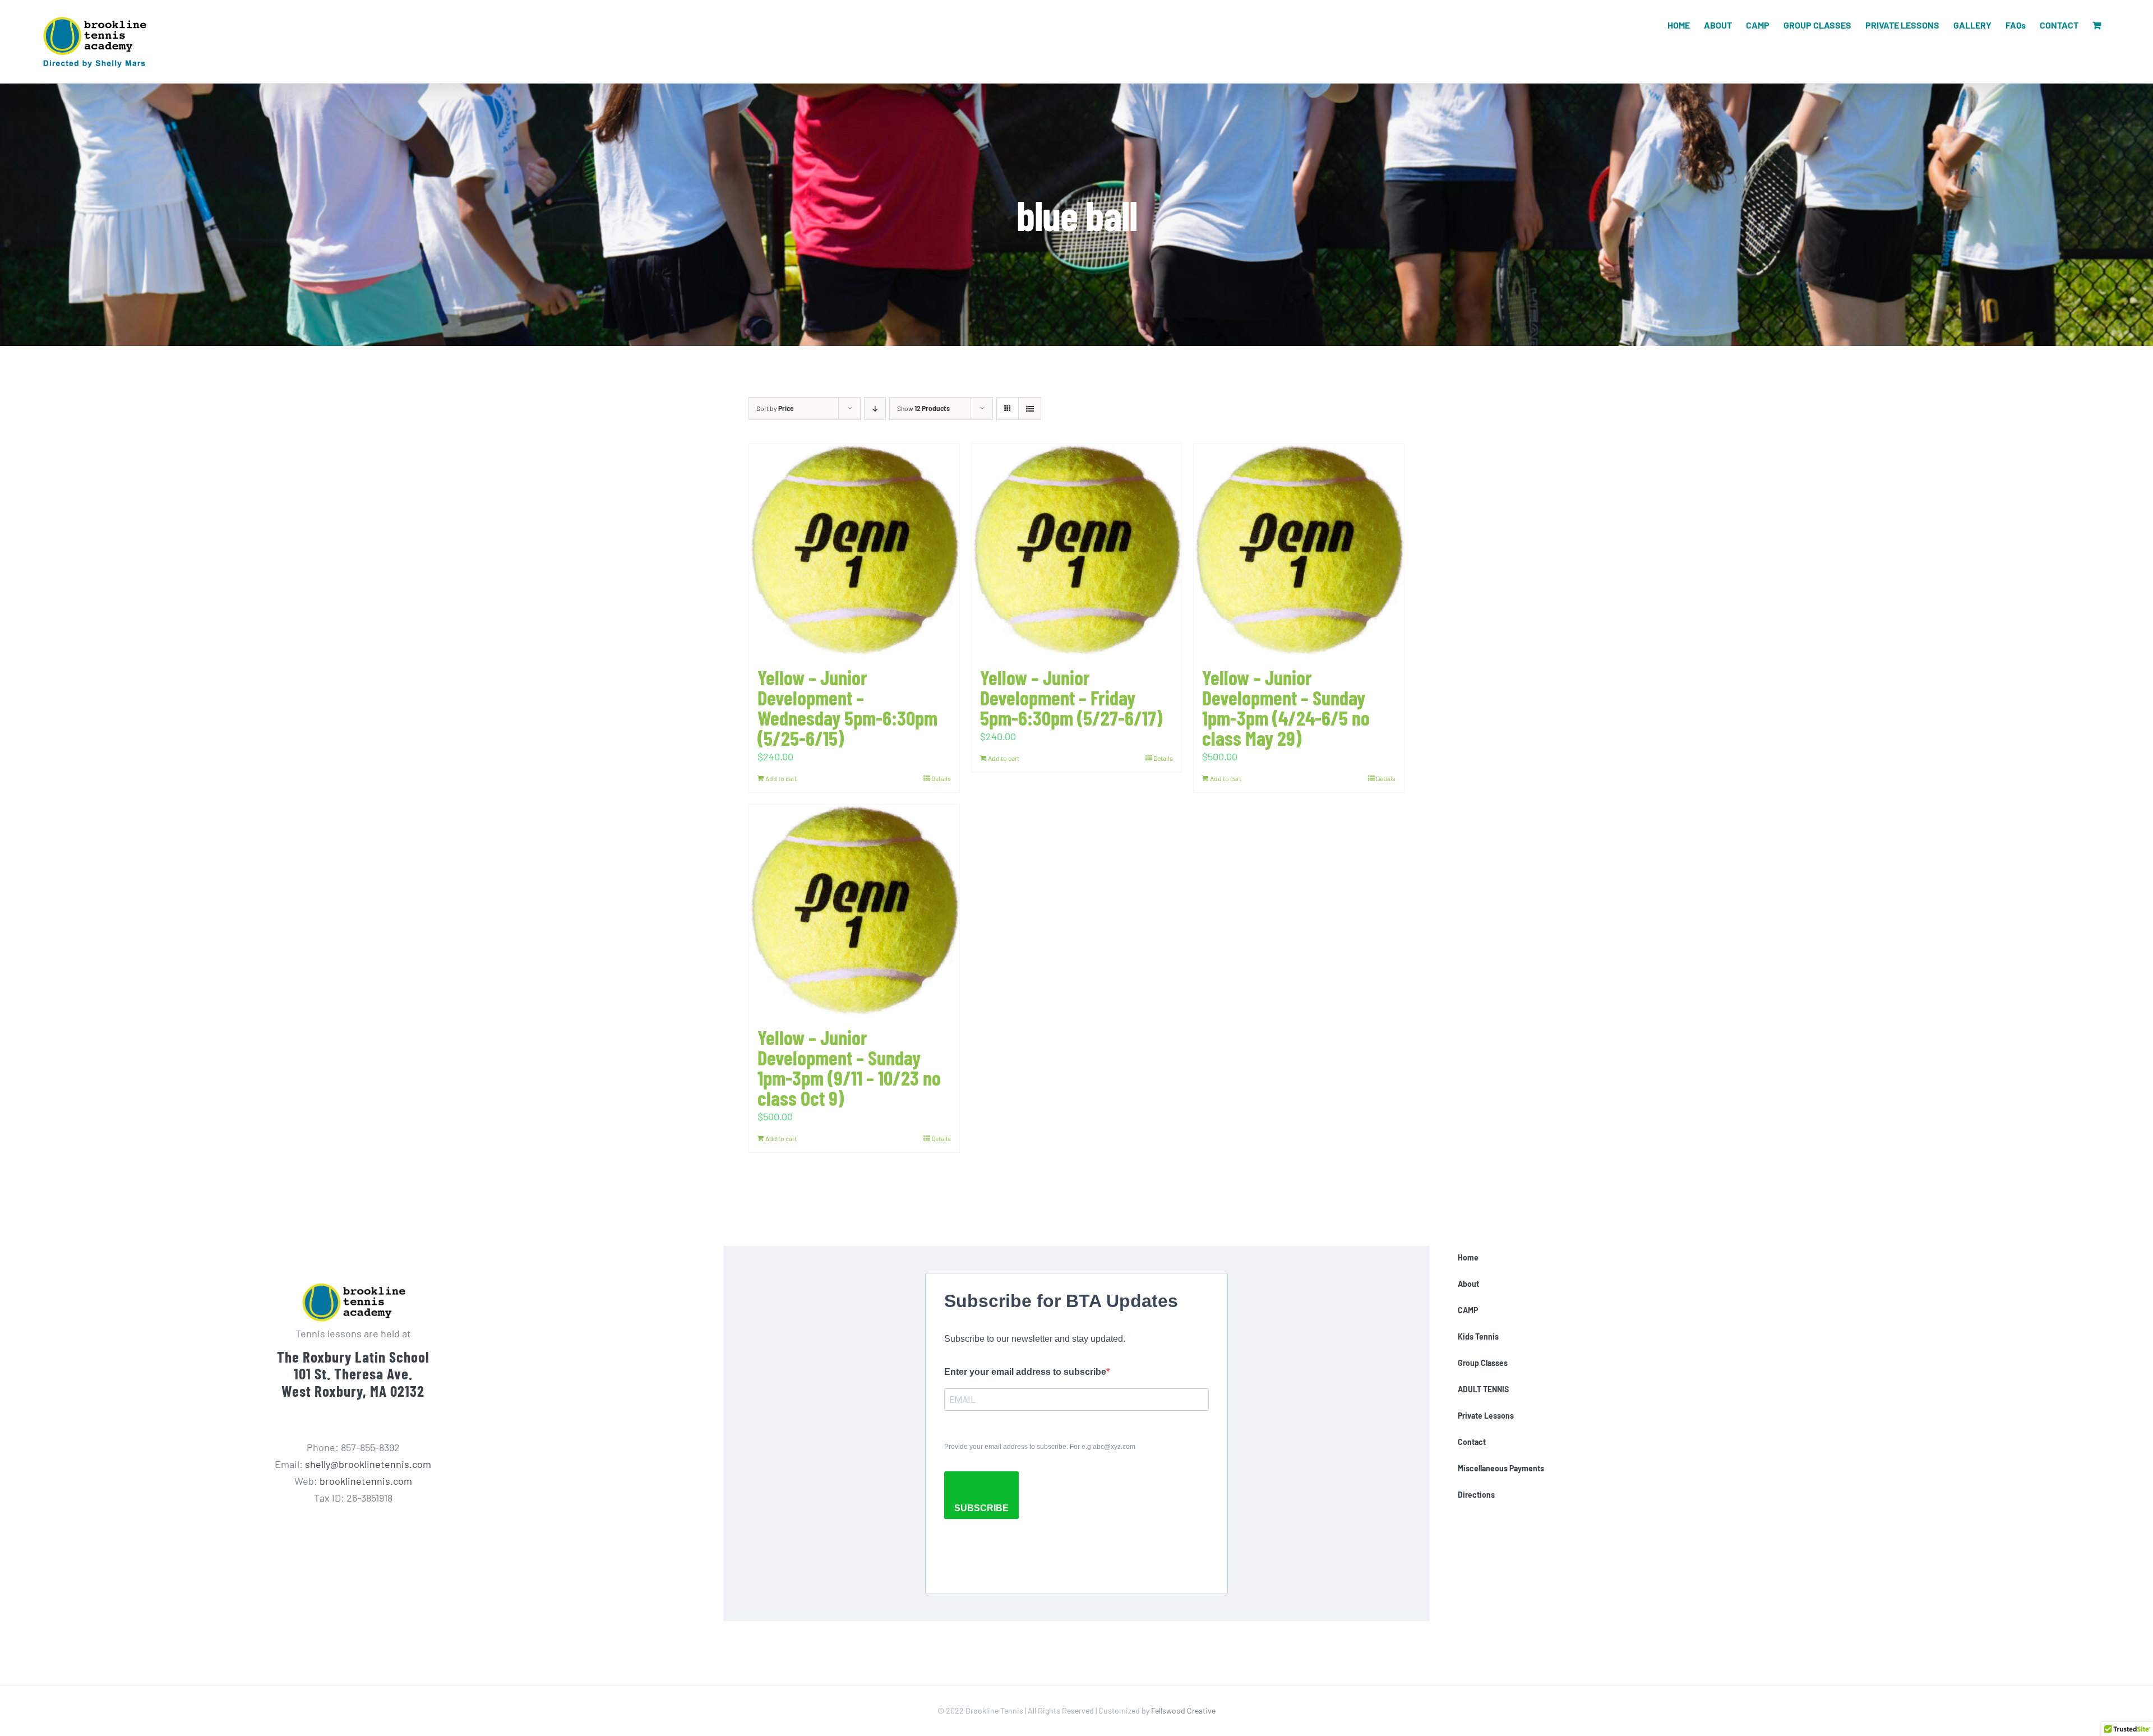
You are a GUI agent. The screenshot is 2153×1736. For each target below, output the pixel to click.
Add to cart (781, 778)
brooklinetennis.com (366, 1481)
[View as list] (1030, 408)
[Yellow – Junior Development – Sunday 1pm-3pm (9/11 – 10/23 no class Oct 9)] (854, 911)
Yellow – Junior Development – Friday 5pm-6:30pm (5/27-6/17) (1071, 697)
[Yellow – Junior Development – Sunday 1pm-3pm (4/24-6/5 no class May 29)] (1299, 550)
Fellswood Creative (1183, 1710)
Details (941, 778)
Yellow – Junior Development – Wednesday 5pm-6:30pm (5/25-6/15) (847, 707)
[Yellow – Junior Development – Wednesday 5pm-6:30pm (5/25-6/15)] (854, 550)
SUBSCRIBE (981, 1508)
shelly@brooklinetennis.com (368, 1464)
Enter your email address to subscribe (1025, 1372)
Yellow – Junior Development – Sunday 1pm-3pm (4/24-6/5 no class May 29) (1286, 707)
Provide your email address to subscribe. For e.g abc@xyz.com (1040, 1447)
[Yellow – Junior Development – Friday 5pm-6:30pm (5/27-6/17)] (1077, 550)
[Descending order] (875, 408)
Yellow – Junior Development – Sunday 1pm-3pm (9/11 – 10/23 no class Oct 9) (849, 1067)
